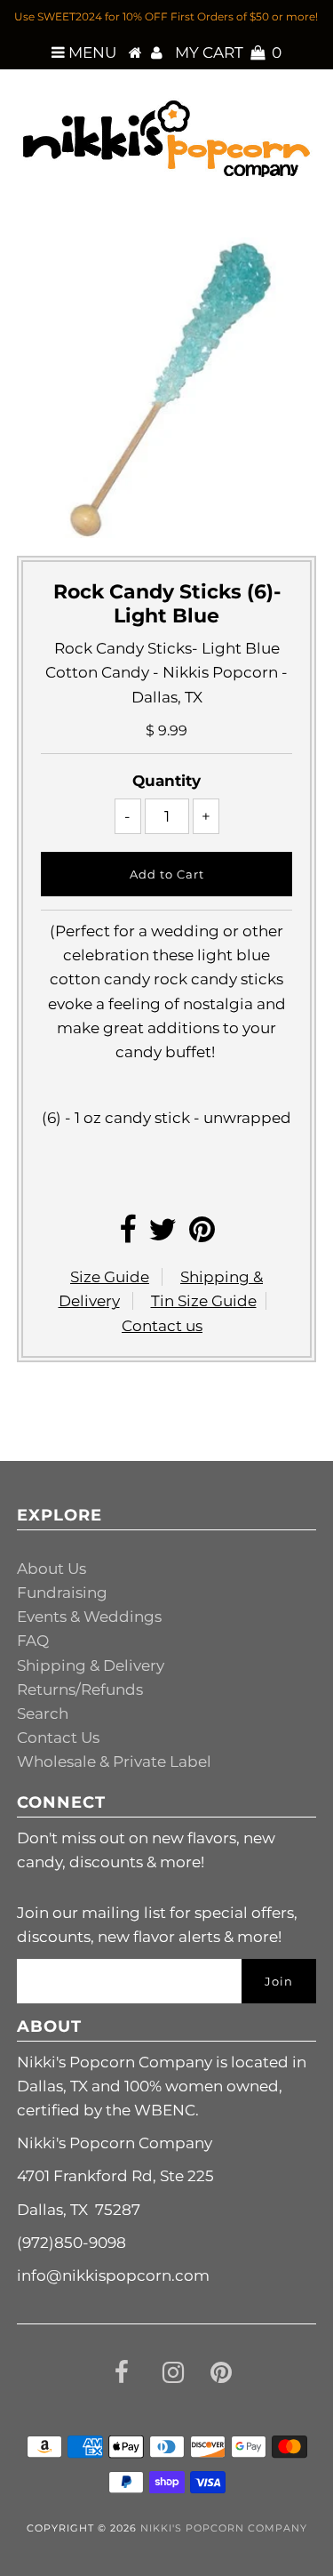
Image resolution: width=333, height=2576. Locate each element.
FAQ (33, 1641)
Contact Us (58, 1737)
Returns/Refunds (80, 1689)
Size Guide (110, 1277)
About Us (52, 1569)
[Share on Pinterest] (202, 1235)
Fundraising (62, 1593)
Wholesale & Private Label (114, 1761)
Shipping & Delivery (91, 1665)
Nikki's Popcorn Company (224, 2528)
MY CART (228, 52)
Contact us (162, 1326)
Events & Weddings (89, 1617)
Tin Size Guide (204, 1301)
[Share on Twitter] (163, 1235)
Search (43, 1713)
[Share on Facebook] (127, 1235)
